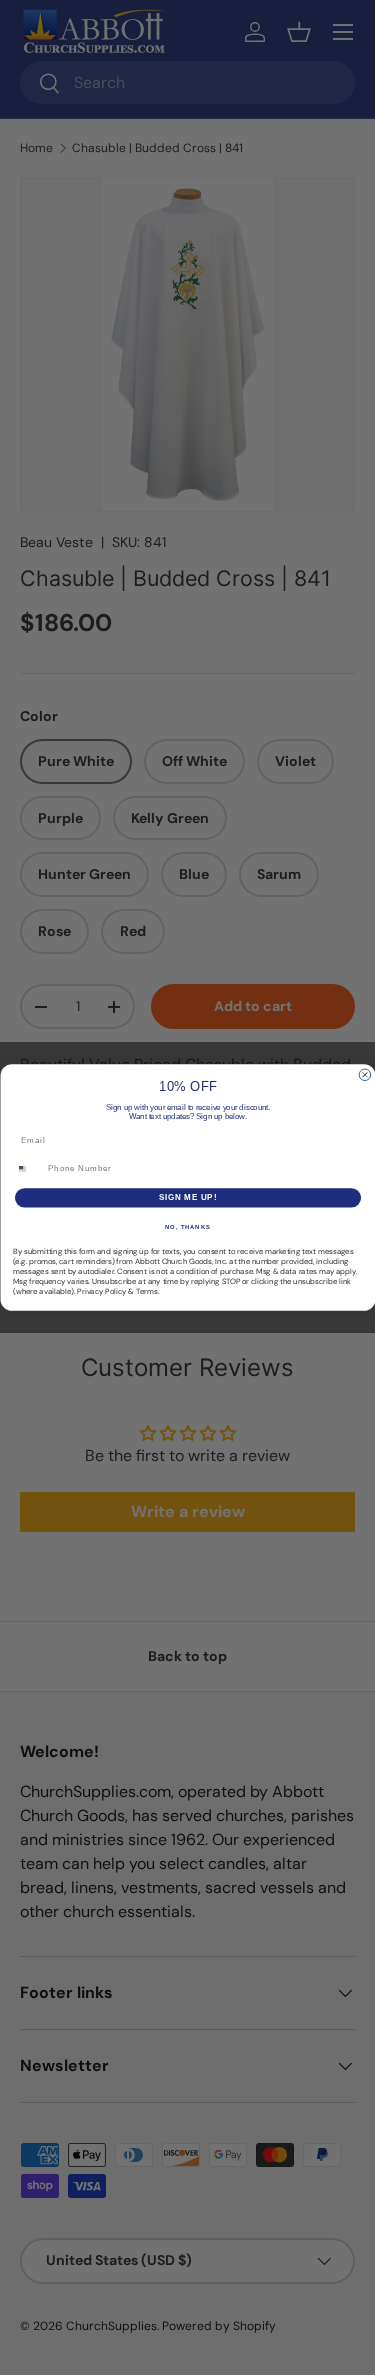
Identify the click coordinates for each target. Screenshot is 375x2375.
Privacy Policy (101, 1291)
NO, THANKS (188, 1226)
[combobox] (28, 1169)
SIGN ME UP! (187, 1198)
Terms (147, 1291)
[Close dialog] (365, 1075)
